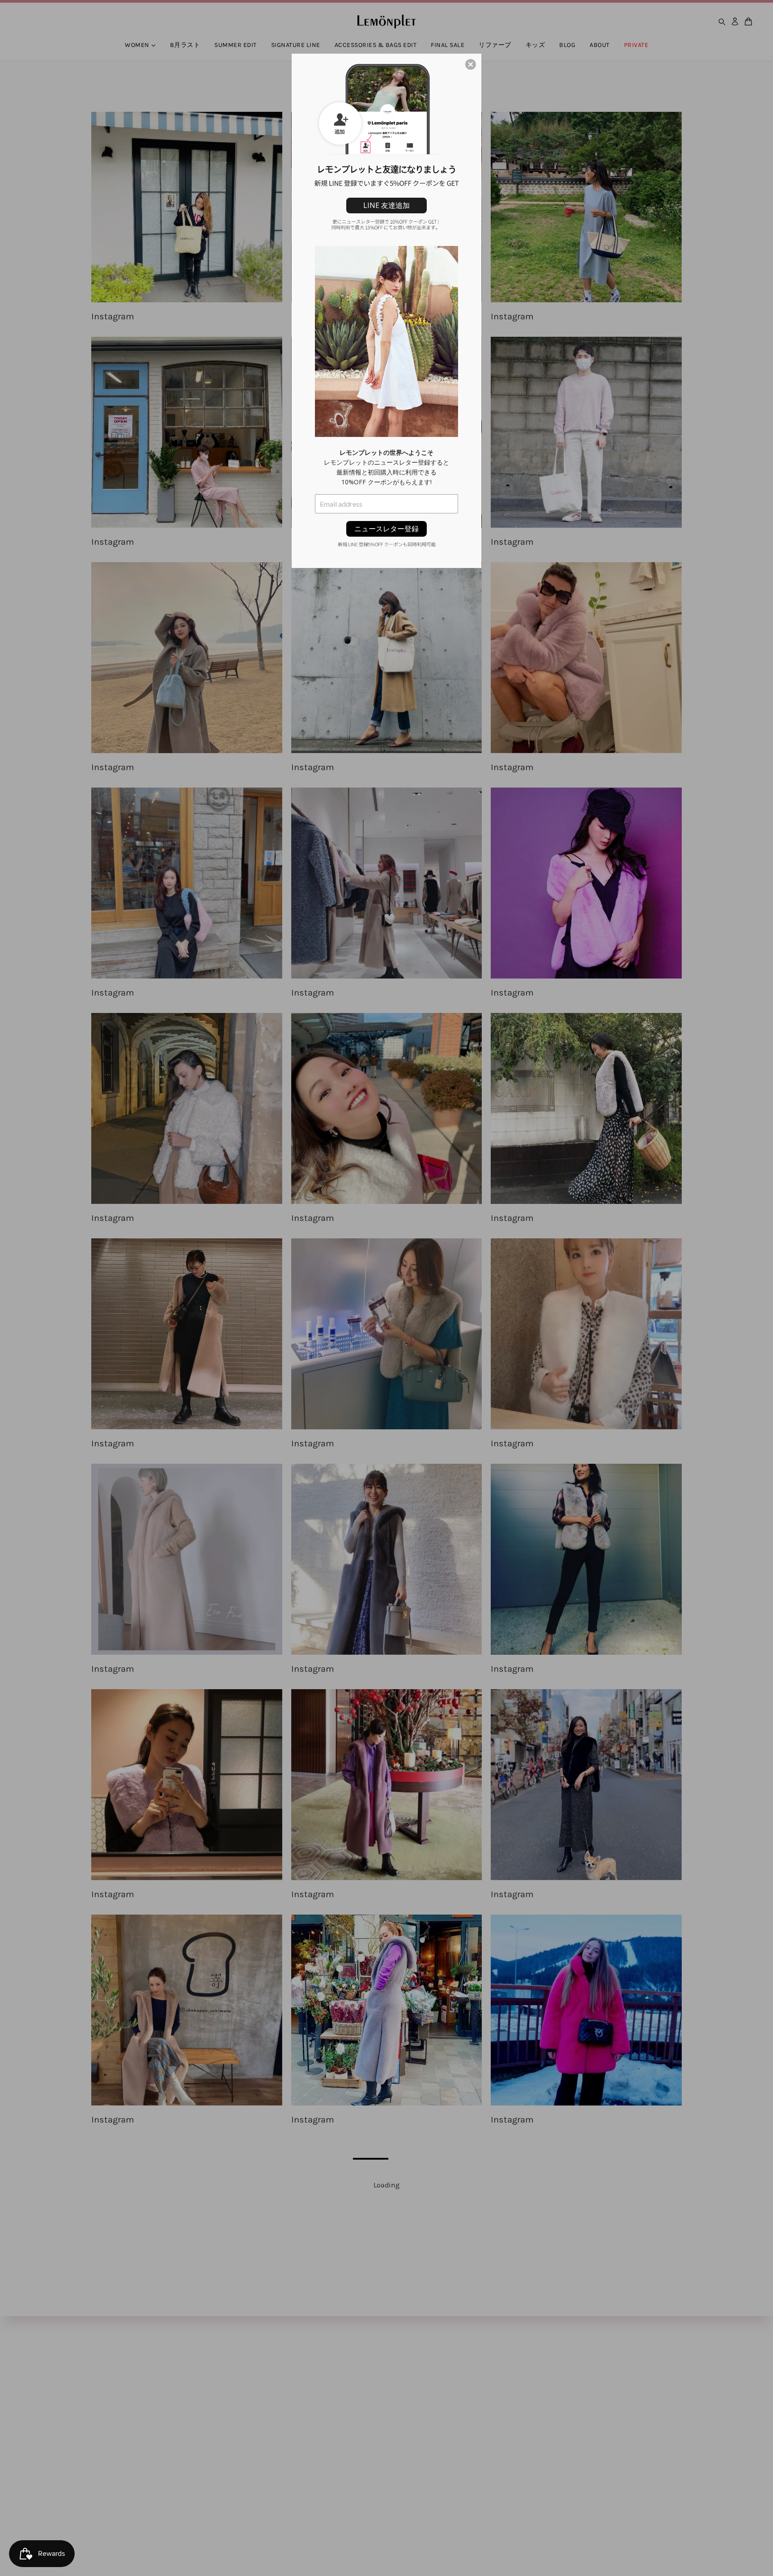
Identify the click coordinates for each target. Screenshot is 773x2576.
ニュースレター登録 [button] (386, 529)
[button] (471, 64)
